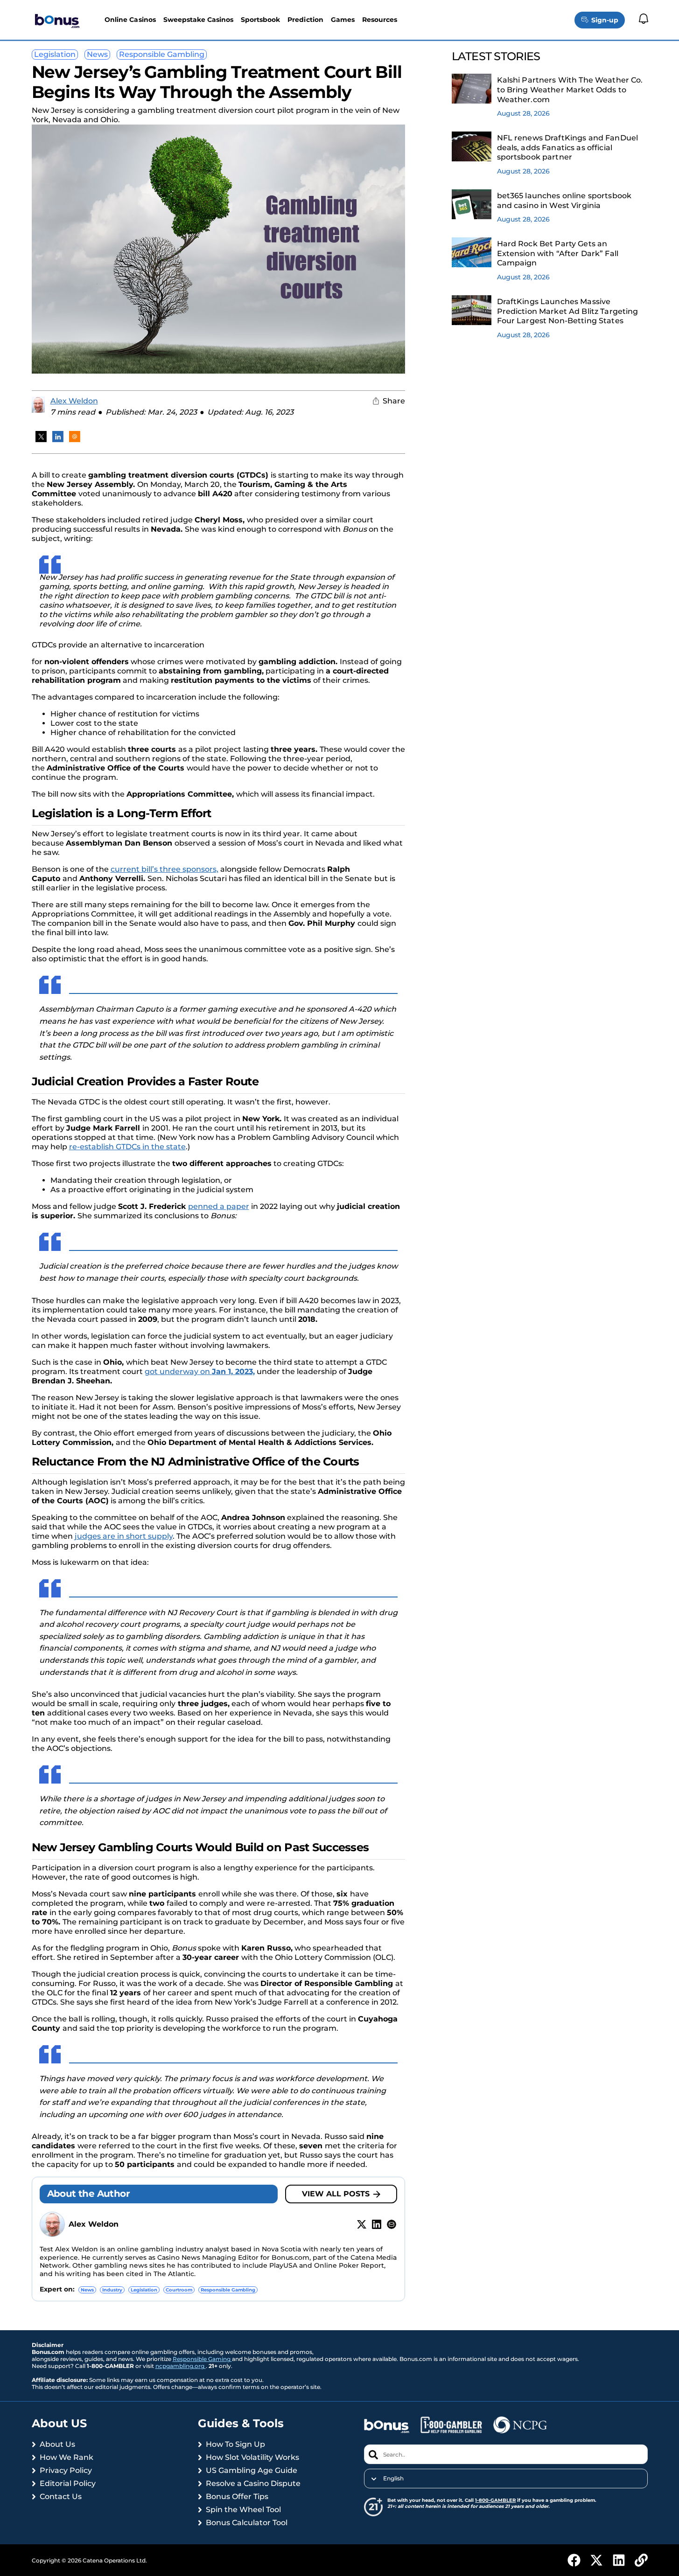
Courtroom (179, 2290)
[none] (506, 2479)
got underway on (200, 1371)
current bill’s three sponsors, (164, 869)
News (97, 54)
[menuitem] (506, 2479)
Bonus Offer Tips (237, 2496)
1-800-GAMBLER (495, 2500)
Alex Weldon (74, 401)
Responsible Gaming (202, 2359)
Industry (112, 2290)
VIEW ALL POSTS (336, 2194)
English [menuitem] (393, 2479)
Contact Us (61, 2496)
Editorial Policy (68, 2483)
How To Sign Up (235, 2444)
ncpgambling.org (181, 2366)
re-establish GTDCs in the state (127, 1147)
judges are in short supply (124, 1536)
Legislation (55, 54)
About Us (57, 2444)
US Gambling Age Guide (252, 2470)
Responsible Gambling (162, 54)
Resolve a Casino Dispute (253, 2483)
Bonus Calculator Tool (247, 2523)
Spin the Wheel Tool (243, 2510)
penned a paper (219, 1206)
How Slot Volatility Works (252, 2457)
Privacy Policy (66, 2470)
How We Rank (66, 2457)
